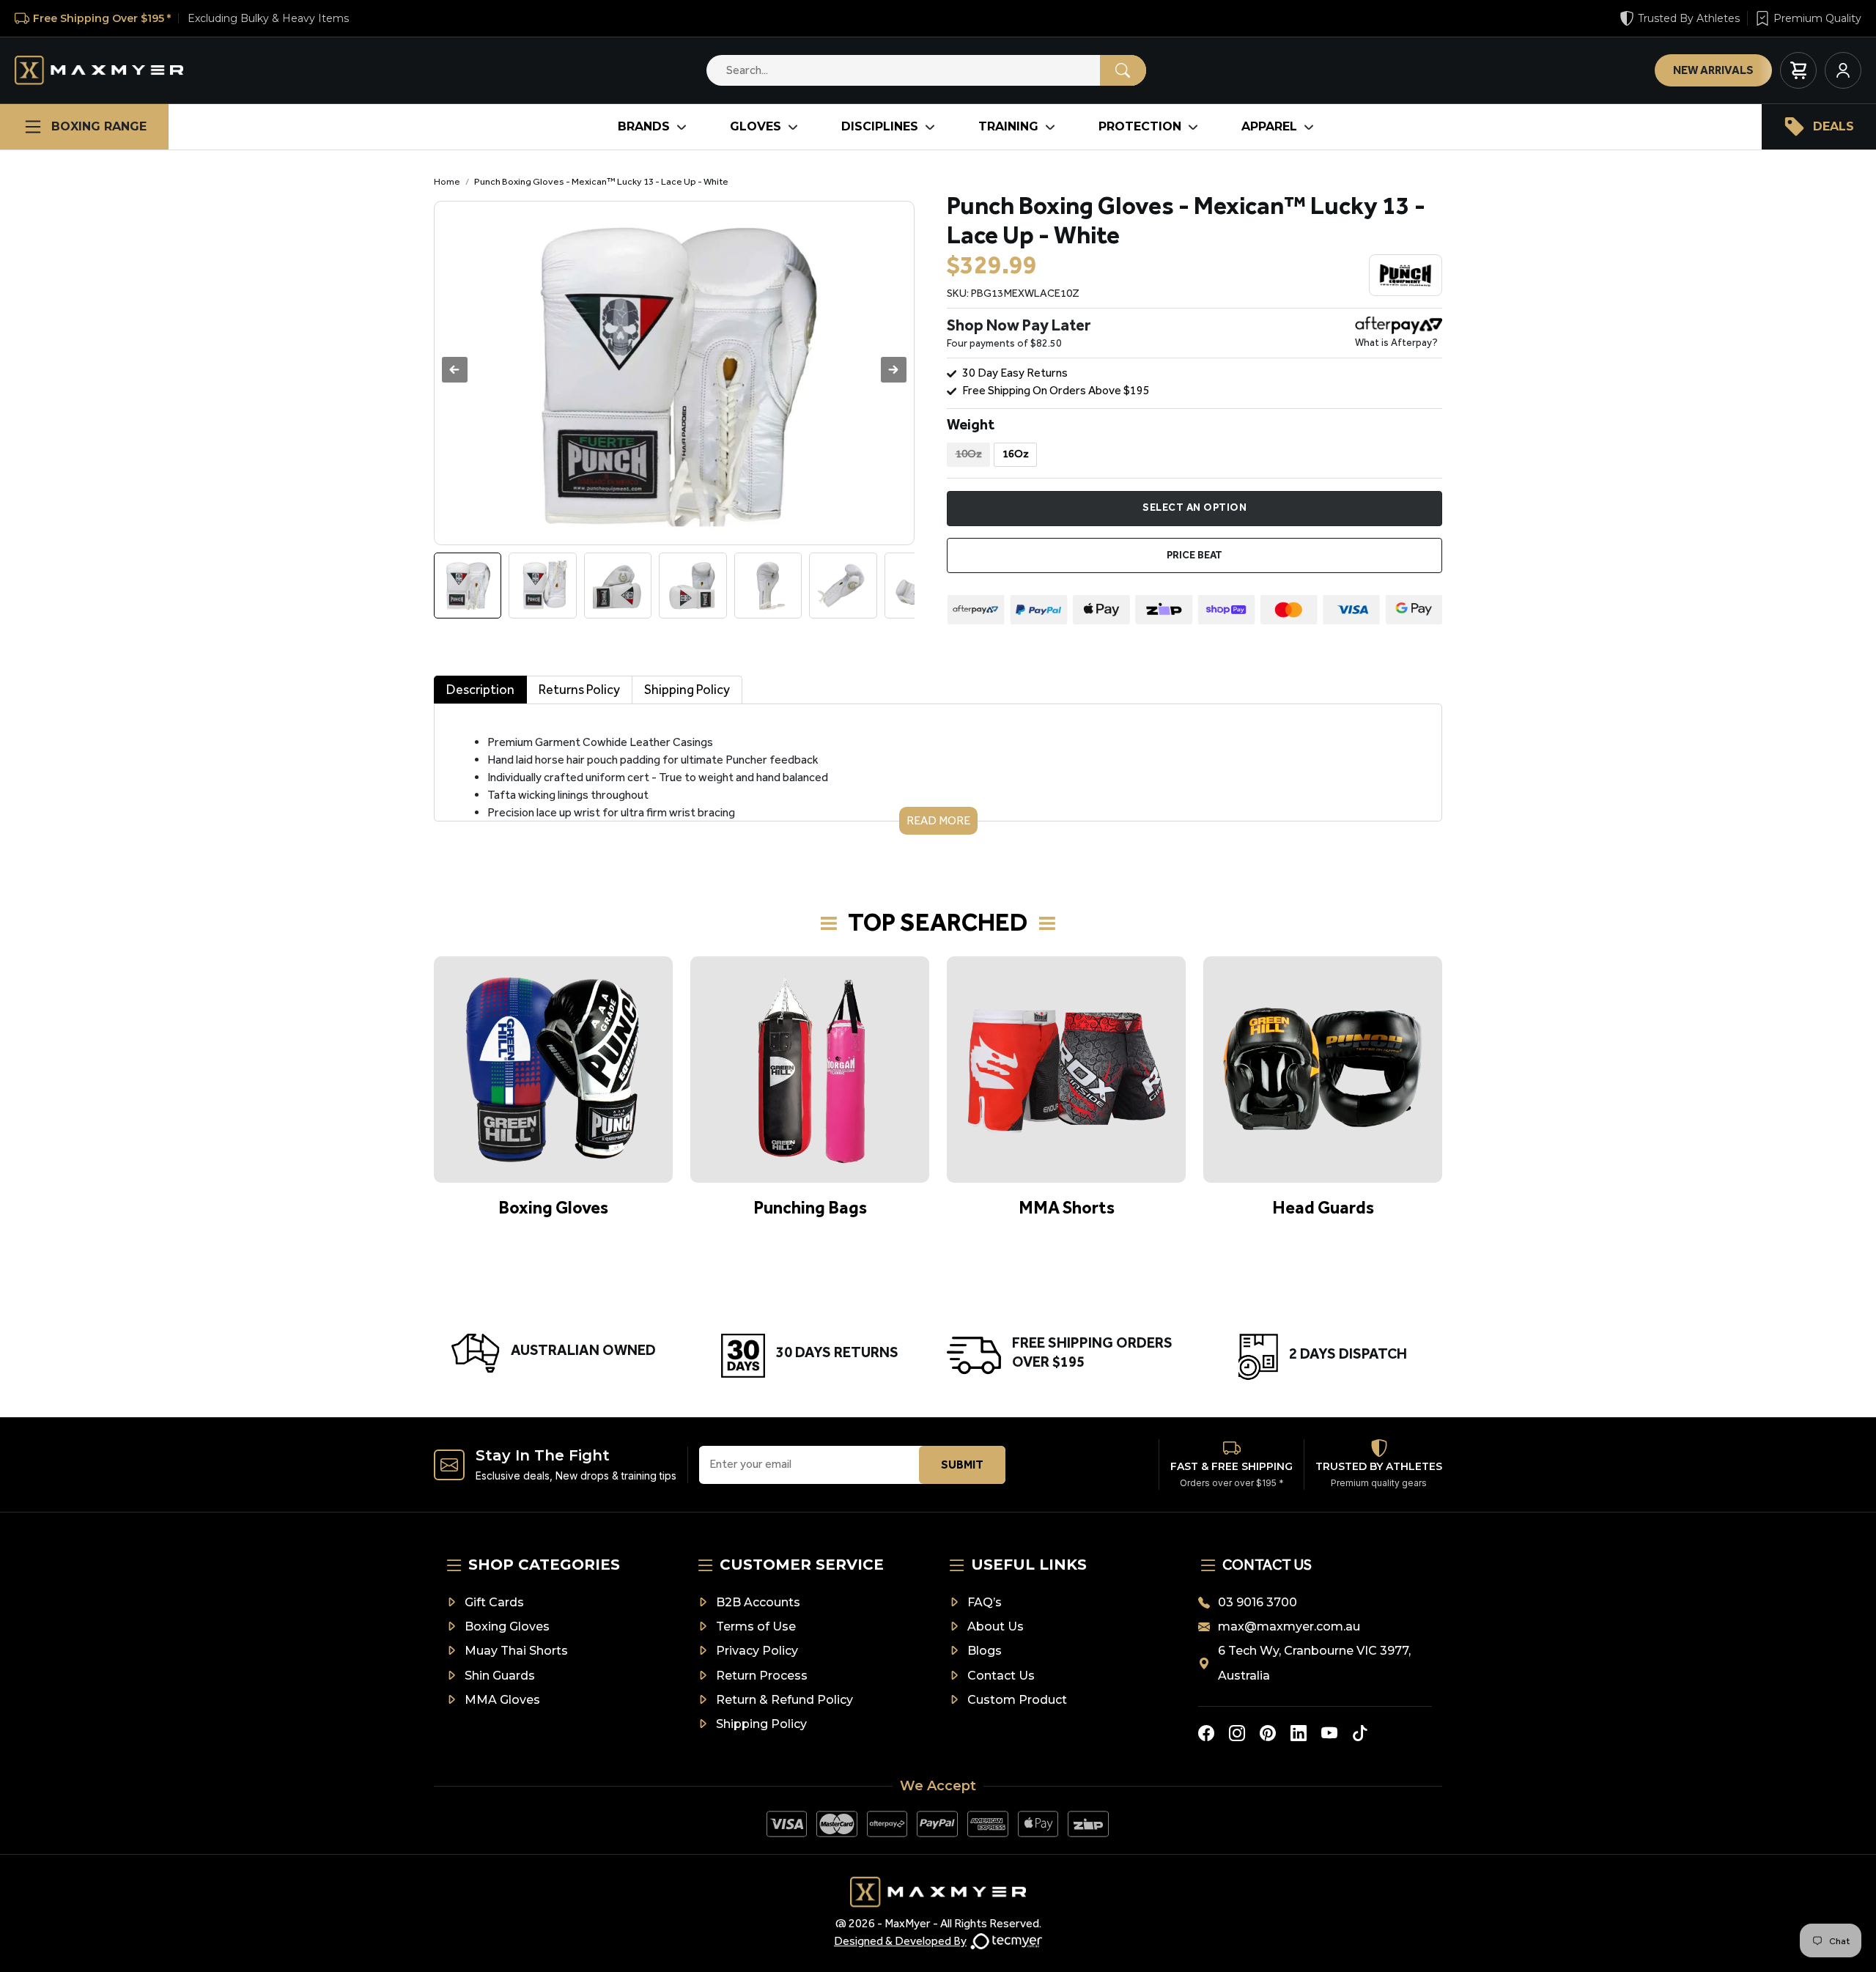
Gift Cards (494, 1602)
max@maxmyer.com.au (1289, 1626)
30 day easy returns (1015, 373)
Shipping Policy (761, 1724)
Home (447, 181)
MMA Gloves (502, 1700)
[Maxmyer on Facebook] (1206, 1733)
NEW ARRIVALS (1713, 70)
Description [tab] (480, 690)
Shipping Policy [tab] (687, 690)
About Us (996, 1626)
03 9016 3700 (1258, 1602)
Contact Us (1001, 1676)
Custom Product (1017, 1700)
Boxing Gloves (507, 1626)
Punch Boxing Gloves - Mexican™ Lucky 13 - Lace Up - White (601, 181)
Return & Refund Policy (784, 1700)
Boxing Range (99, 126)
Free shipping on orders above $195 (1056, 390)
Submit (962, 1465)
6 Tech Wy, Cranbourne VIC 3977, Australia (1314, 1663)
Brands (644, 126)
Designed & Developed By (900, 1941)
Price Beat (1194, 555)
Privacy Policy (757, 1651)
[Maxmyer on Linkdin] (1299, 1733)
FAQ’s (985, 1602)
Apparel (1269, 126)
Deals (1833, 126)
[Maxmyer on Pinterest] (1268, 1733)
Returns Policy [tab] (579, 690)
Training (1008, 126)
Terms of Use (756, 1626)
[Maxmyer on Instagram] (1237, 1733)
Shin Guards (500, 1676)
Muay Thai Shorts (516, 1651)
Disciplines (880, 126)
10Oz (969, 454)
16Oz (1016, 454)
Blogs (985, 1651)
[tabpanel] (938, 769)
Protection (1140, 126)
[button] (894, 370)
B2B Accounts (758, 1602)
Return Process (762, 1676)
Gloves (756, 126)
